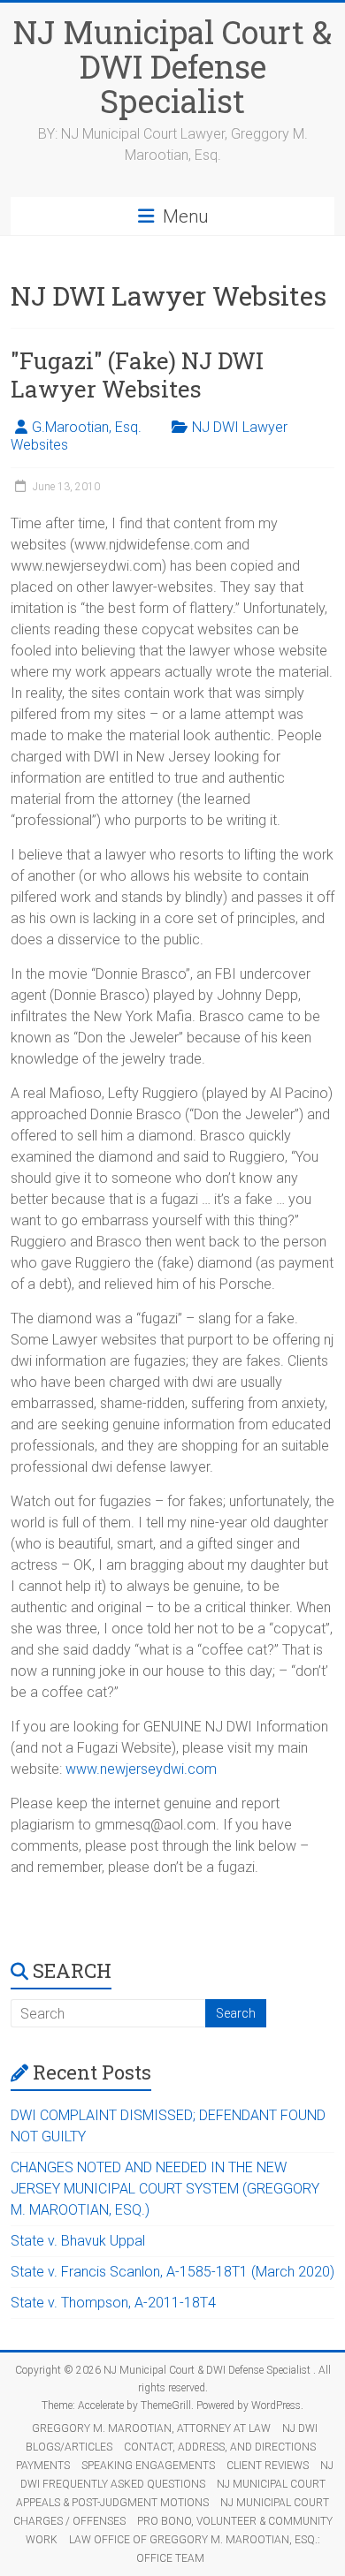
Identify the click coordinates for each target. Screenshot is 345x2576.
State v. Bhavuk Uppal (78, 2241)
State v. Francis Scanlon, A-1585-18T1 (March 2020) (172, 2272)
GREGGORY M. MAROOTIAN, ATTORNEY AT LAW (151, 2428)
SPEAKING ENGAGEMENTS (148, 2466)
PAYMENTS (43, 2466)
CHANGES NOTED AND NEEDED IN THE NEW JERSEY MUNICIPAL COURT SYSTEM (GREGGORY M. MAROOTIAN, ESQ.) (165, 2189)
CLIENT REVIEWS (268, 2466)
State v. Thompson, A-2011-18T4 (113, 2303)
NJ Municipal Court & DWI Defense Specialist (172, 66)
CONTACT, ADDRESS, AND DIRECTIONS (220, 2447)
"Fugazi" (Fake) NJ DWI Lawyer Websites (137, 375)
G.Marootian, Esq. (87, 427)
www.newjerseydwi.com (141, 1769)
